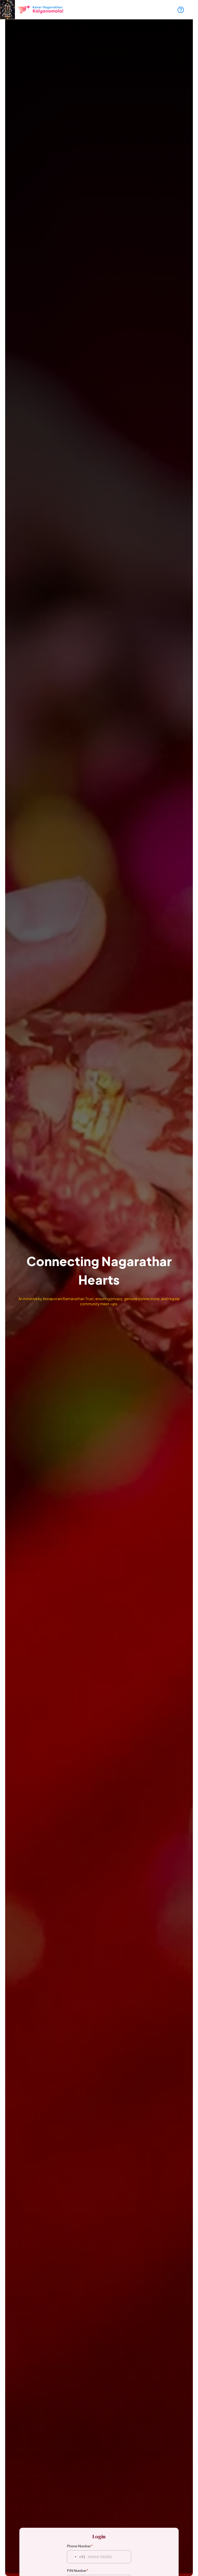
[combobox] (76, 2557)
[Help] (181, 10)
